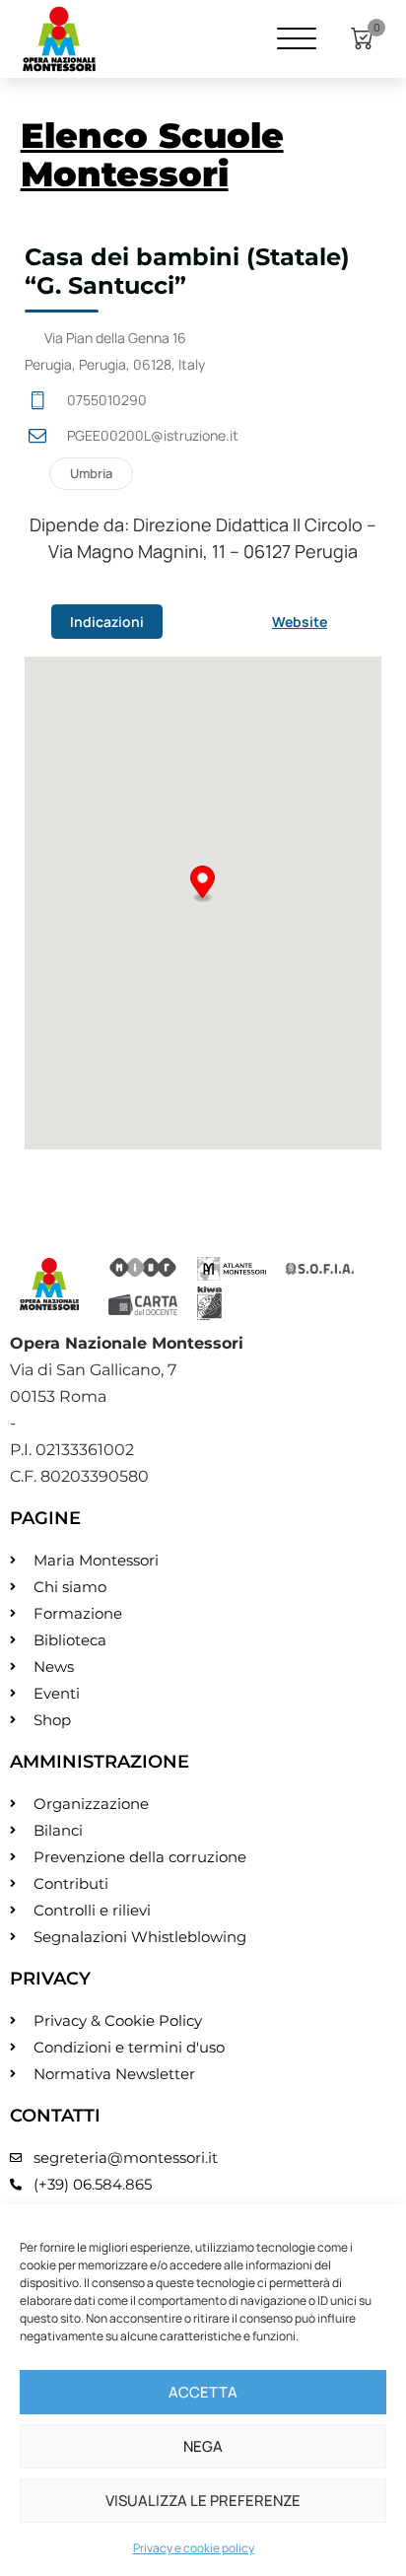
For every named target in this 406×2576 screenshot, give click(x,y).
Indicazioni (107, 622)
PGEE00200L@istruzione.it (153, 435)
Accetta (203, 2392)
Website (300, 622)
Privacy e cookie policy (194, 2548)
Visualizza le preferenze (203, 2501)
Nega (203, 2446)
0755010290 (107, 400)
